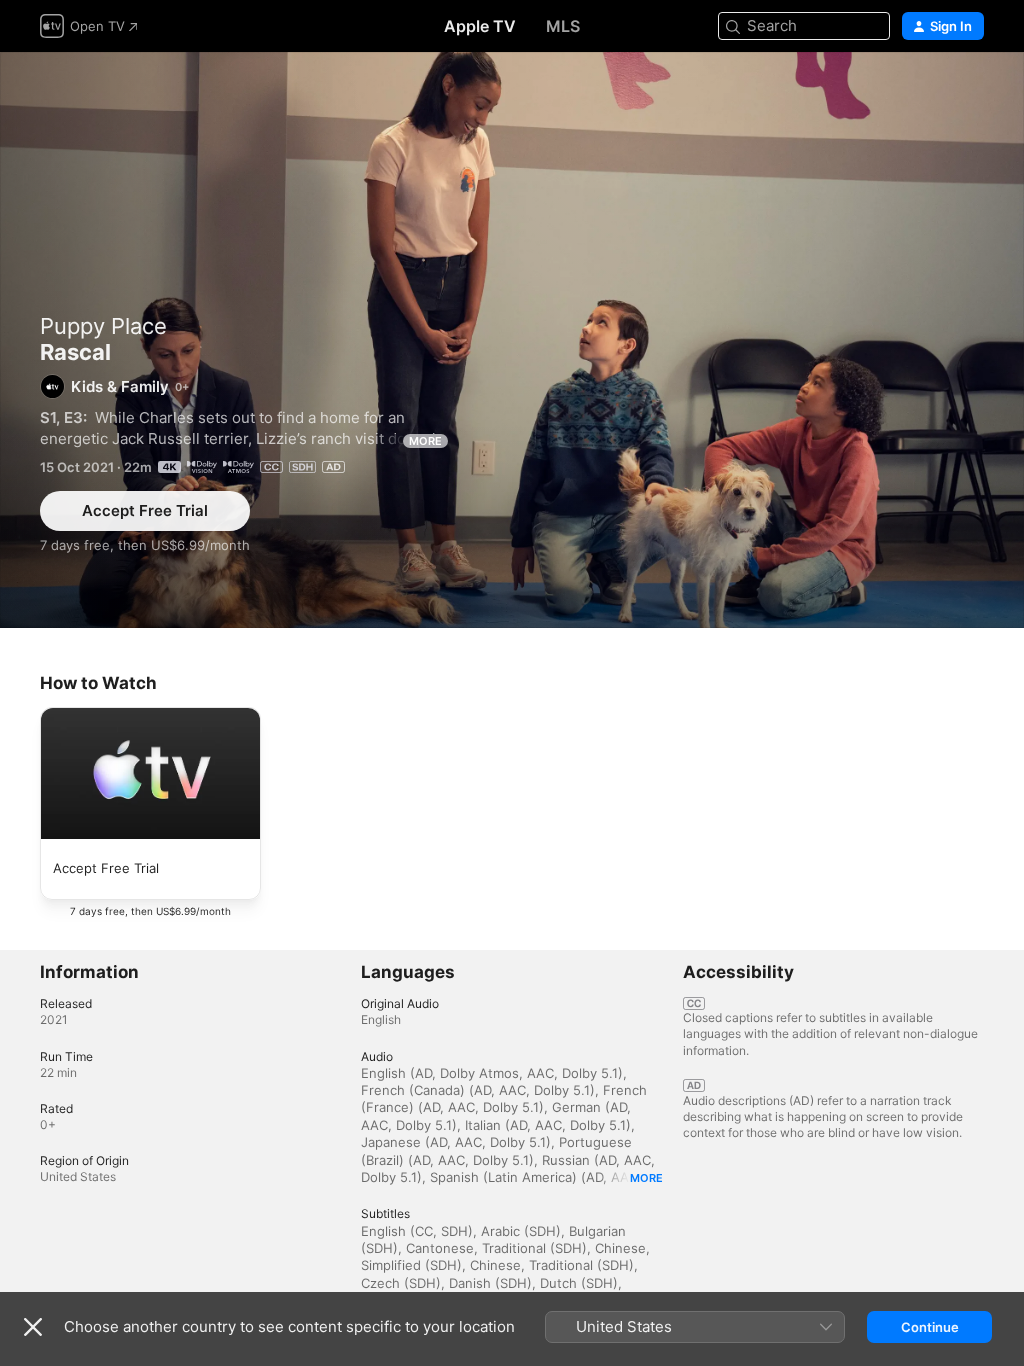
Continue (930, 1327)
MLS (563, 26)
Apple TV (480, 26)
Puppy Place (103, 326)
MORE (425, 441)
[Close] (33, 1327)
